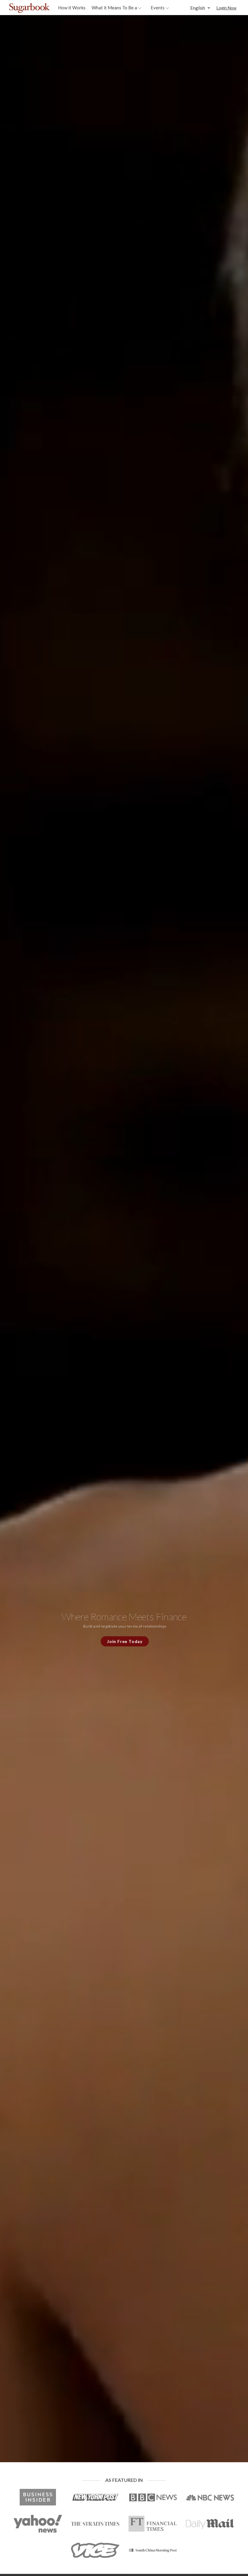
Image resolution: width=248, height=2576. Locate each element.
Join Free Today (125, 1641)
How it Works (72, 8)
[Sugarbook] (42, 8)
